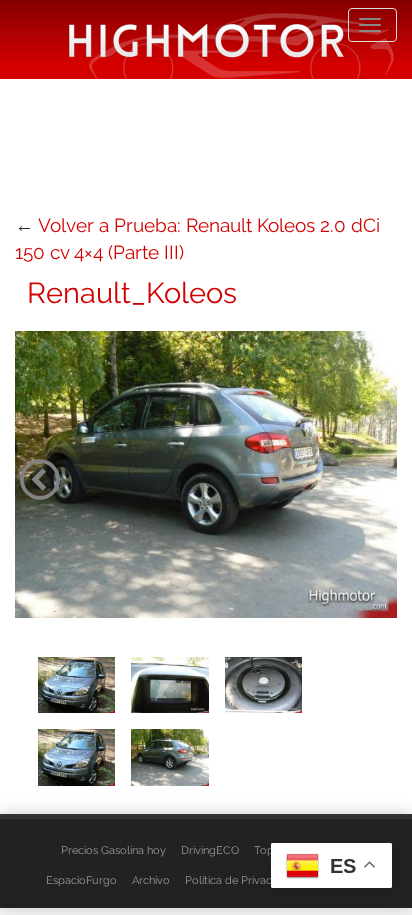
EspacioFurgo (81, 880)
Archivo (151, 880)
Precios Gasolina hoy (113, 850)
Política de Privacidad (239, 880)
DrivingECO (210, 850)
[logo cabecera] (206, 39)
